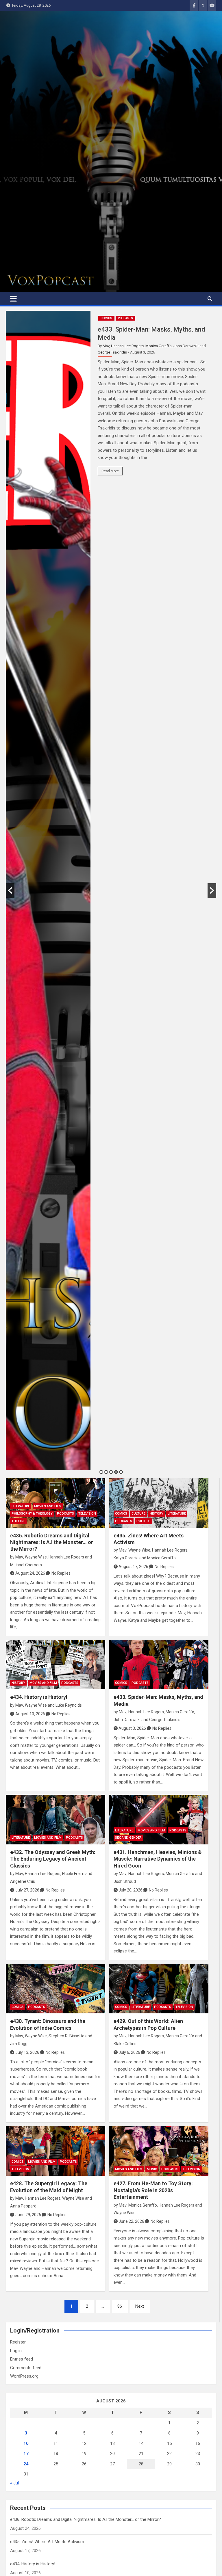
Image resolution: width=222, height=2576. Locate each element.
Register (18, 2342)
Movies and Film (48, 1506)
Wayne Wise (36, 1557)
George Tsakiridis (112, 352)
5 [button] (121, 1472)
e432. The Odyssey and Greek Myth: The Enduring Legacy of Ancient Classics (53, 1859)
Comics (106, 318)
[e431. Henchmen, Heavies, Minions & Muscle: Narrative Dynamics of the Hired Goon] (159, 1820)
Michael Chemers (26, 1565)
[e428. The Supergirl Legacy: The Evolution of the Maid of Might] (55, 2151)
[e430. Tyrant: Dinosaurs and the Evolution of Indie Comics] (55, 1989)
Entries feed (22, 2359)
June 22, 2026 (131, 2221)
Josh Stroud (125, 1881)
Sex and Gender (128, 1838)
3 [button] (111, 1472)
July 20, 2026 (131, 1890)
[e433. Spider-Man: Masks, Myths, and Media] (159, 1665)
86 (120, 2306)
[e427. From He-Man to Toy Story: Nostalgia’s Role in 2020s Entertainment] (159, 2151)
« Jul (14, 2483)
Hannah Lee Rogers (127, 346)
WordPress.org (24, 2376)
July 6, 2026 (129, 2052)
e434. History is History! (39, 1697)
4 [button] (116, 1472)
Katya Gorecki (126, 1558)
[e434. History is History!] (55, 1665)
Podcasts (125, 318)
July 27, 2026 (27, 1890)
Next (140, 2306)
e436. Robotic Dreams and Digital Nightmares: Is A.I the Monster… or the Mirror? (52, 1542)
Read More (110, 471)
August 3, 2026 (132, 1728)
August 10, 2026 (30, 1714)
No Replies (61, 1573)
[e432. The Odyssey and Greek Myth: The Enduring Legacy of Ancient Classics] (55, 1820)
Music (152, 2169)
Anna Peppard (23, 2206)
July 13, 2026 (27, 2052)
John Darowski (186, 346)
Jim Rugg (19, 2044)
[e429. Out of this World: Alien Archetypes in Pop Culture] (159, 1989)
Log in (16, 2351)
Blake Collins (125, 2044)
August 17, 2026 (133, 1567)
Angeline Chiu (23, 1881)
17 (26, 2454)
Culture (138, 1514)
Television (87, 1514)
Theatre (18, 1521)
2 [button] (106, 1472)
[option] (111, 890)
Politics (144, 1521)
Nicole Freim (73, 1874)
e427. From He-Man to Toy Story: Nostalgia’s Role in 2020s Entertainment (153, 2190)
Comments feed (26, 2368)
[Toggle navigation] (13, 299)
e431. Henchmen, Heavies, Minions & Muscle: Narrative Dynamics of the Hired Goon (158, 1859)
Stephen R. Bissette (66, 2036)
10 (26, 2443)
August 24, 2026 (30, 1573)
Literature (21, 1506)
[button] (10, 890)
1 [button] (101, 1472)
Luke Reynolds (69, 1705)
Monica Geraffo (159, 346)
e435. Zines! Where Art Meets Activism (47, 2542)
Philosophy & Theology (32, 1514)
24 (26, 2464)
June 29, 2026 (28, 2215)
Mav (106, 346)
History (157, 1514)
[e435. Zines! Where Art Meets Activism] (159, 1503)
